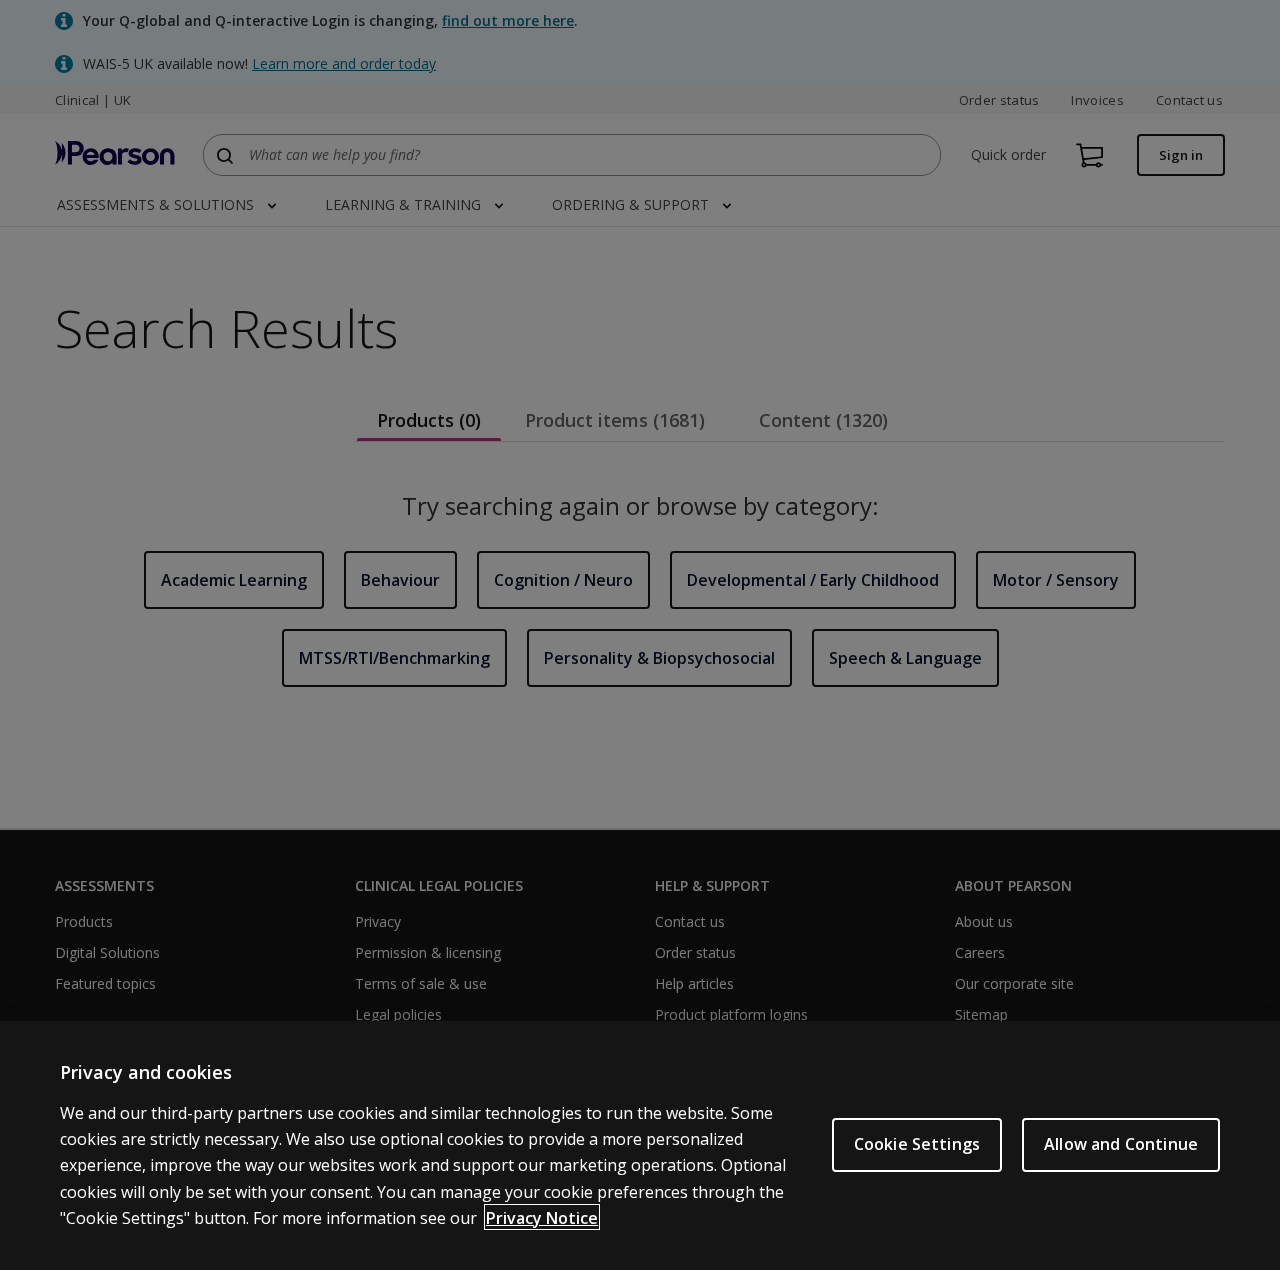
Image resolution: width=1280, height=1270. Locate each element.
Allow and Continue (1121, 1144)
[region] (640, 1145)
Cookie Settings (917, 1144)
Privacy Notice (542, 1217)
